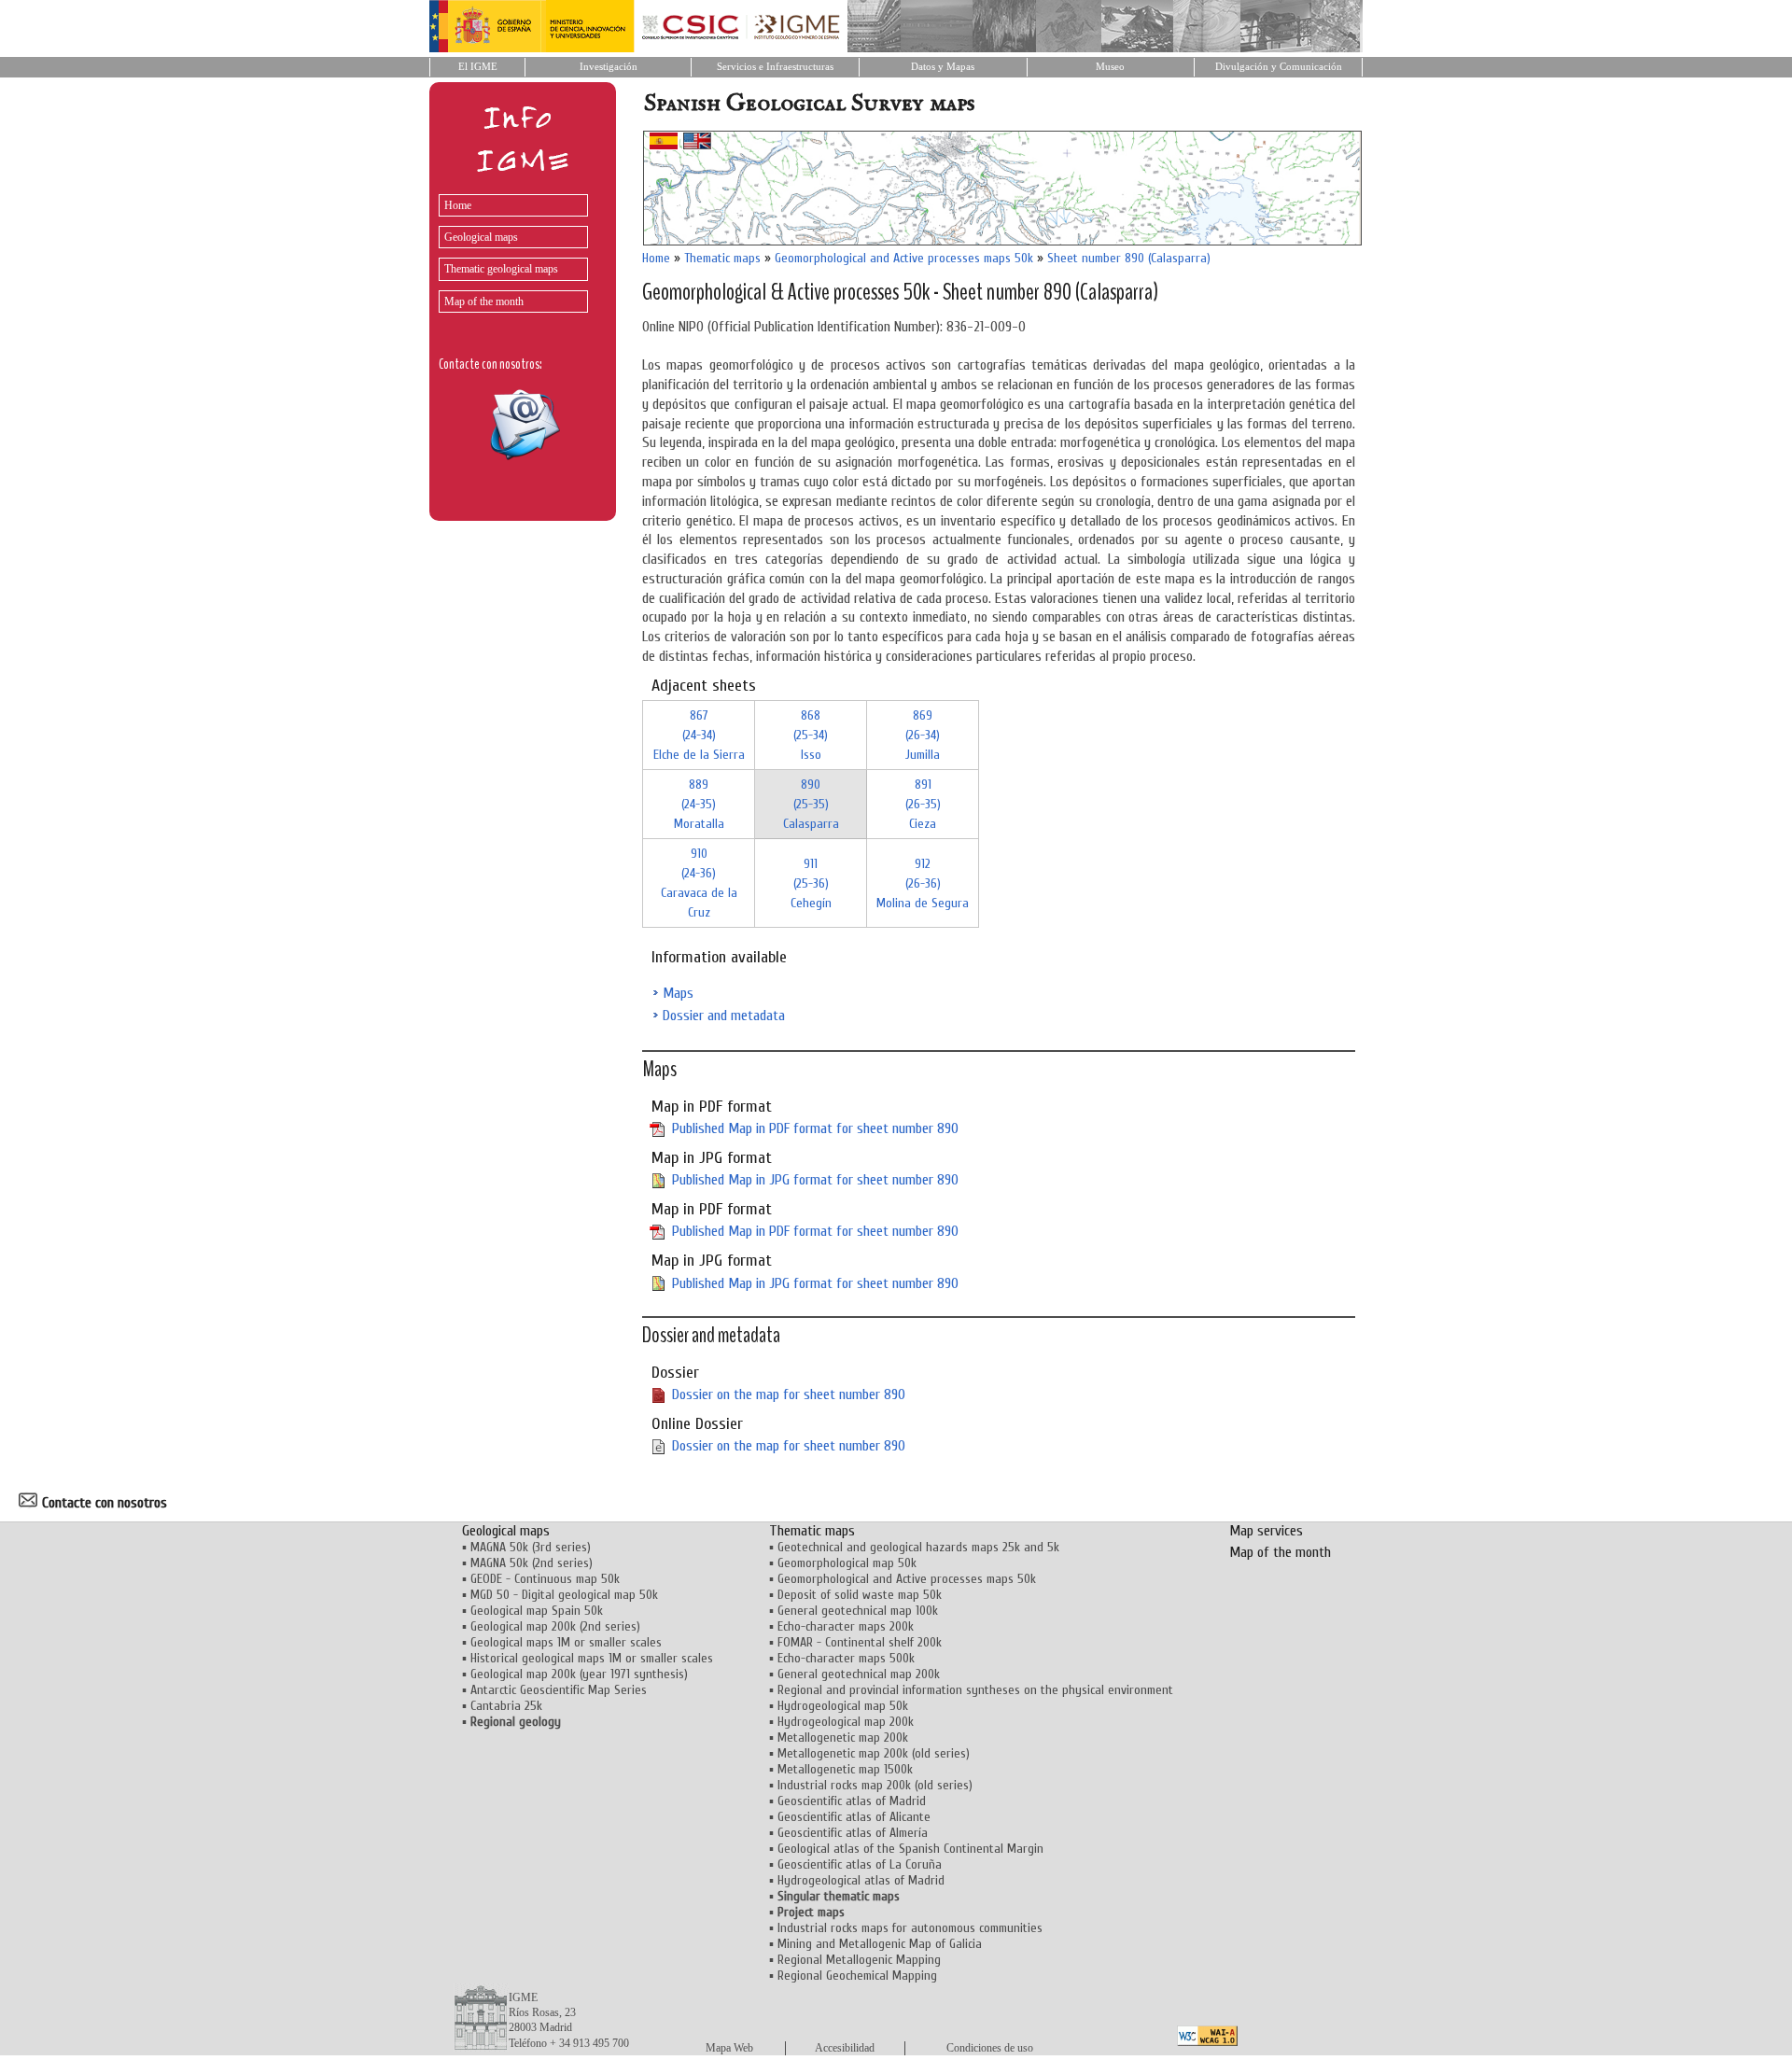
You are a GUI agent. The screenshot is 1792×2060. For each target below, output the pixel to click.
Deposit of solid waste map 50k (860, 1595)
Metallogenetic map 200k (843, 1738)
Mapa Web (729, 2048)
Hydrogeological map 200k (846, 1722)
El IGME (478, 67)
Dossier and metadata (724, 1016)
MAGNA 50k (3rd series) (531, 1547)
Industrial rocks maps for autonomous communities (910, 1928)
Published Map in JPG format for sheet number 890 (815, 1180)
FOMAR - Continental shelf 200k (860, 1642)
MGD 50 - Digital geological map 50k (564, 1595)
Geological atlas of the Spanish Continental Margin (910, 1849)
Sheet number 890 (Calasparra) (1129, 258)
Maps (678, 993)
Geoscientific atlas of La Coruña (860, 1864)
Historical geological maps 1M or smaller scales (592, 1658)
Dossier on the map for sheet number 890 (789, 1394)
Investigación (609, 67)
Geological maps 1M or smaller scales (566, 1642)
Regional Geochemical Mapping (857, 1976)
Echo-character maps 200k (846, 1626)
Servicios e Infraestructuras (775, 67)
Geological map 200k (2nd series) (555, 1626)
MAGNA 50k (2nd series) (532, 1563)
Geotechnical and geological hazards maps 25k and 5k (918, 1547)
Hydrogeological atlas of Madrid (861, 1880)
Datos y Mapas (943, 67)
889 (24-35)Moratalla (699, 804)
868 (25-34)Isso (811, 735)
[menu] (509, 249)
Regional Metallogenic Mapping (859, 1960)
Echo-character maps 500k (846, 1658)
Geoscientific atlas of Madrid (852, 1801)
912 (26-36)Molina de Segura (923, 883)
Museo (1110, 67)
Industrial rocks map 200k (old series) (875, 1785)
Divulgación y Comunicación (1279, 67)
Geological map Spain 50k (537, 1611)
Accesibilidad (845, 2048)
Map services (1266, 1531)
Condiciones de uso (990, 2048)
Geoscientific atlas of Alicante (854, 1817)
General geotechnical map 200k (859, 1674)
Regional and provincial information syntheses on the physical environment (975, 1690)
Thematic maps (722, 258)
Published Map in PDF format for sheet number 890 (815, 1128)
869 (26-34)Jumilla (923, 735)
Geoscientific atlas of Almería (853, 1833)
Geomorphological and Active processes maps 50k (904, 258)
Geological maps (481, 237)
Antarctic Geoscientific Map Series (559, 1690)
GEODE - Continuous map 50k (545, 1579)
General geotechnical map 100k (858, 1611)
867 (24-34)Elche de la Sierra (699, 735)
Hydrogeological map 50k (843, 1706)
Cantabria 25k (506, 1706)
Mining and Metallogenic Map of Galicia (880, 1944)
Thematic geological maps (501, 269)
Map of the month (484, 301)
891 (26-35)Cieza (923, 804)
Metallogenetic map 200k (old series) (874, 1753)
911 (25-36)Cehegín (811, 883)
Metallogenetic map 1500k (845, 1769)
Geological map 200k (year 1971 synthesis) (579, 1674)
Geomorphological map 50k (847, 1563)
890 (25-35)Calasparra (811, 804)
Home (458, 205)
